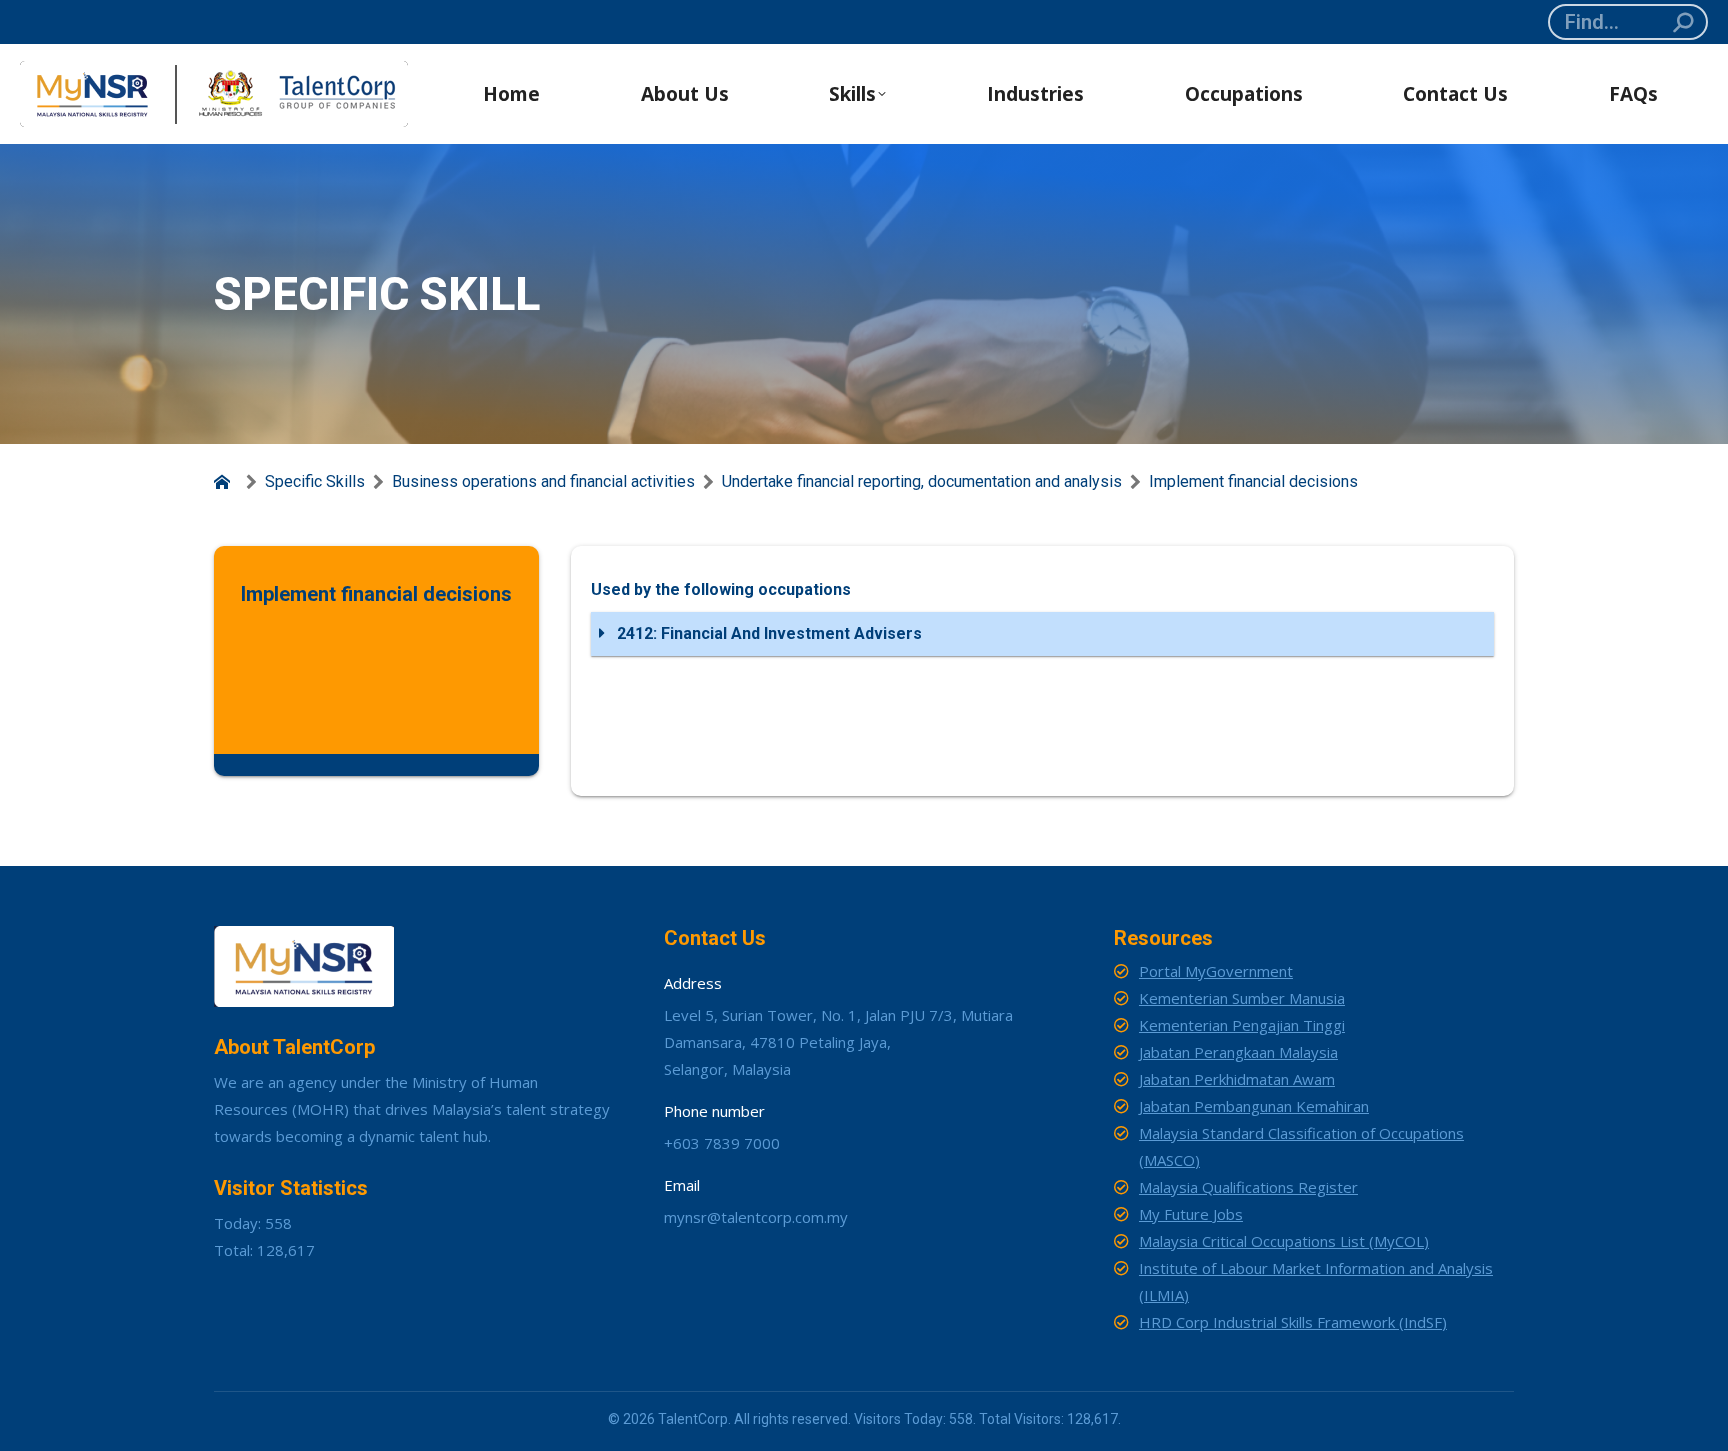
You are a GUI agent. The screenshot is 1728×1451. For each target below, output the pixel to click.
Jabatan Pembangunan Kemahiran (1254, 1106)
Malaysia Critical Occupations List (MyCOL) (1284, 1241)
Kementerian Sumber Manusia (1242, 998)
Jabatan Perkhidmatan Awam (1237, 1079)
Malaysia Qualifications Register (1248, 1187)
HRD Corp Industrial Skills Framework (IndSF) (1293, 1322)
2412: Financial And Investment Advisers (767, 633)
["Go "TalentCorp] (226, 482)
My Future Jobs (1191, 1214)
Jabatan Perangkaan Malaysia (1238, 1052)
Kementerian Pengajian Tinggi (1242, 1025)
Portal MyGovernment (1216, 971)
